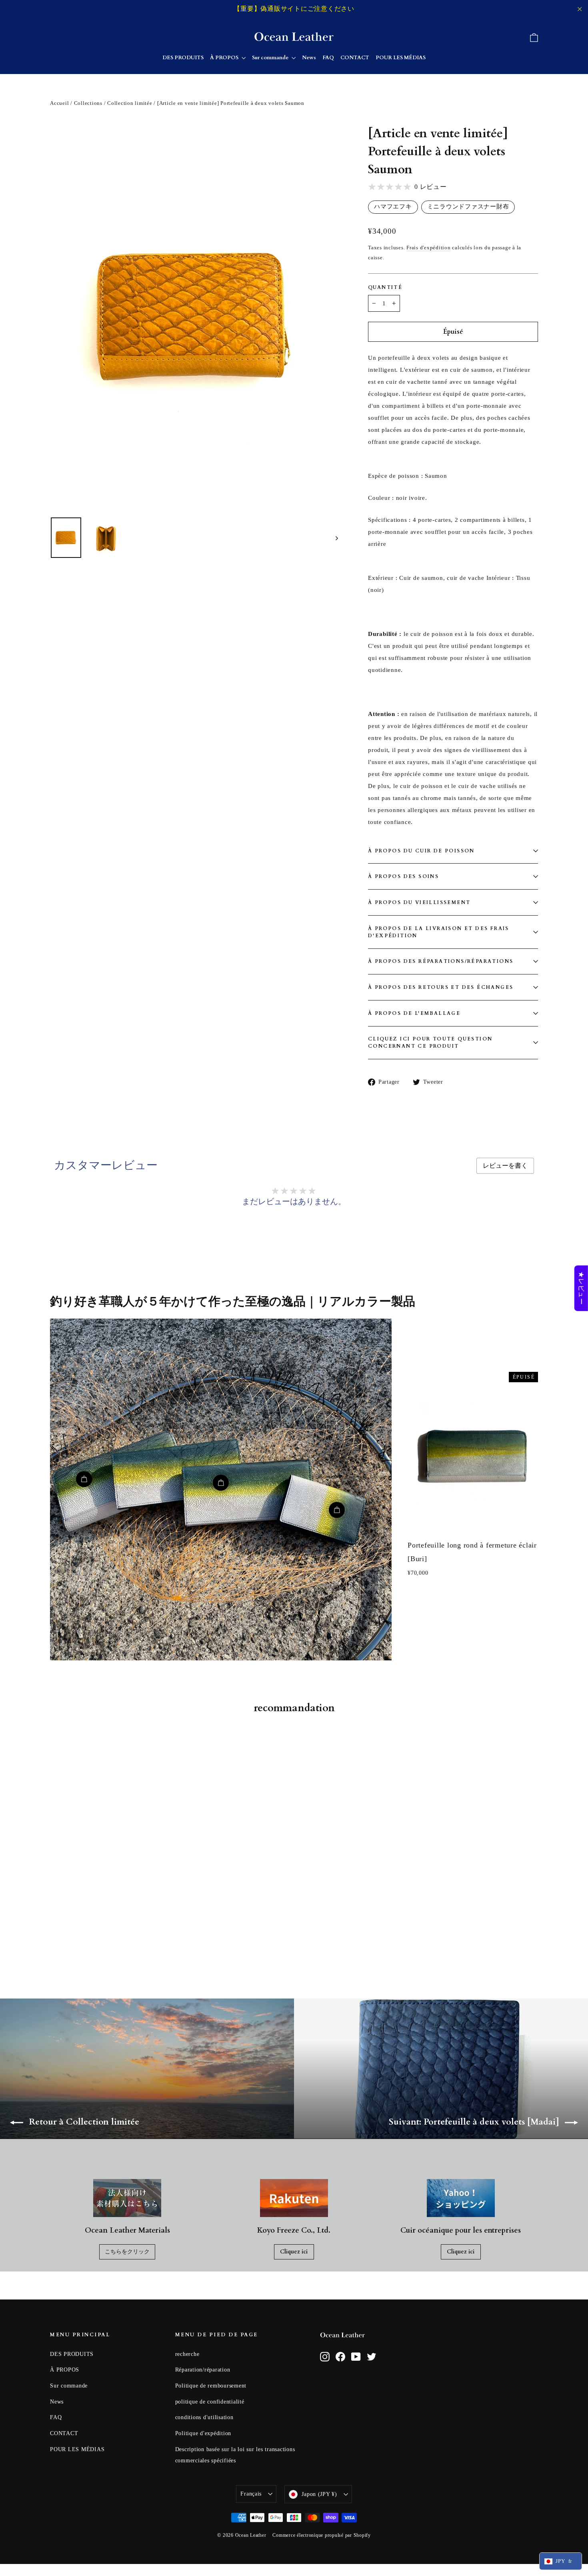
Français (251, 2494)
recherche (187, 2354)
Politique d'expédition (203, 2433)
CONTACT (355, 58)
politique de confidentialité (210, 2402)
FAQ (328, 58)
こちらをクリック (127, 2252)
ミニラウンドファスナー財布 (468, 206)
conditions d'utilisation (204, 2417)
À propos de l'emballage (414, 1013)
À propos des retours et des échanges (441, 987)
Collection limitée (130, 103)
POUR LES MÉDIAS (401, 58)
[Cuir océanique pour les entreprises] (461, 2198)
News (309, 58)
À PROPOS (225, 58)
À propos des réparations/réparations (441, 961)
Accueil (59, 103)
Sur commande (271, 58)
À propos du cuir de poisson (421, 851)
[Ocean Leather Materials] (127, 2198)
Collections (88, 103)
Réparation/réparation (203, 2370)
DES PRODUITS (183, 58)
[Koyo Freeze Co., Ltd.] (294, 2198)
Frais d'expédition (429, 248)
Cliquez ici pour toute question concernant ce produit (430, 1042)
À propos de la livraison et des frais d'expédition (439, 932)
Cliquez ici (294, 2252)
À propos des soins (403, 876)
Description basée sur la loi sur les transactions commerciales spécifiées (235, 2455)
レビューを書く (505, 1166)
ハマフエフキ (393, 206)
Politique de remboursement (211, 2386)
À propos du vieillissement (419, 902)
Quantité (385, 287)
